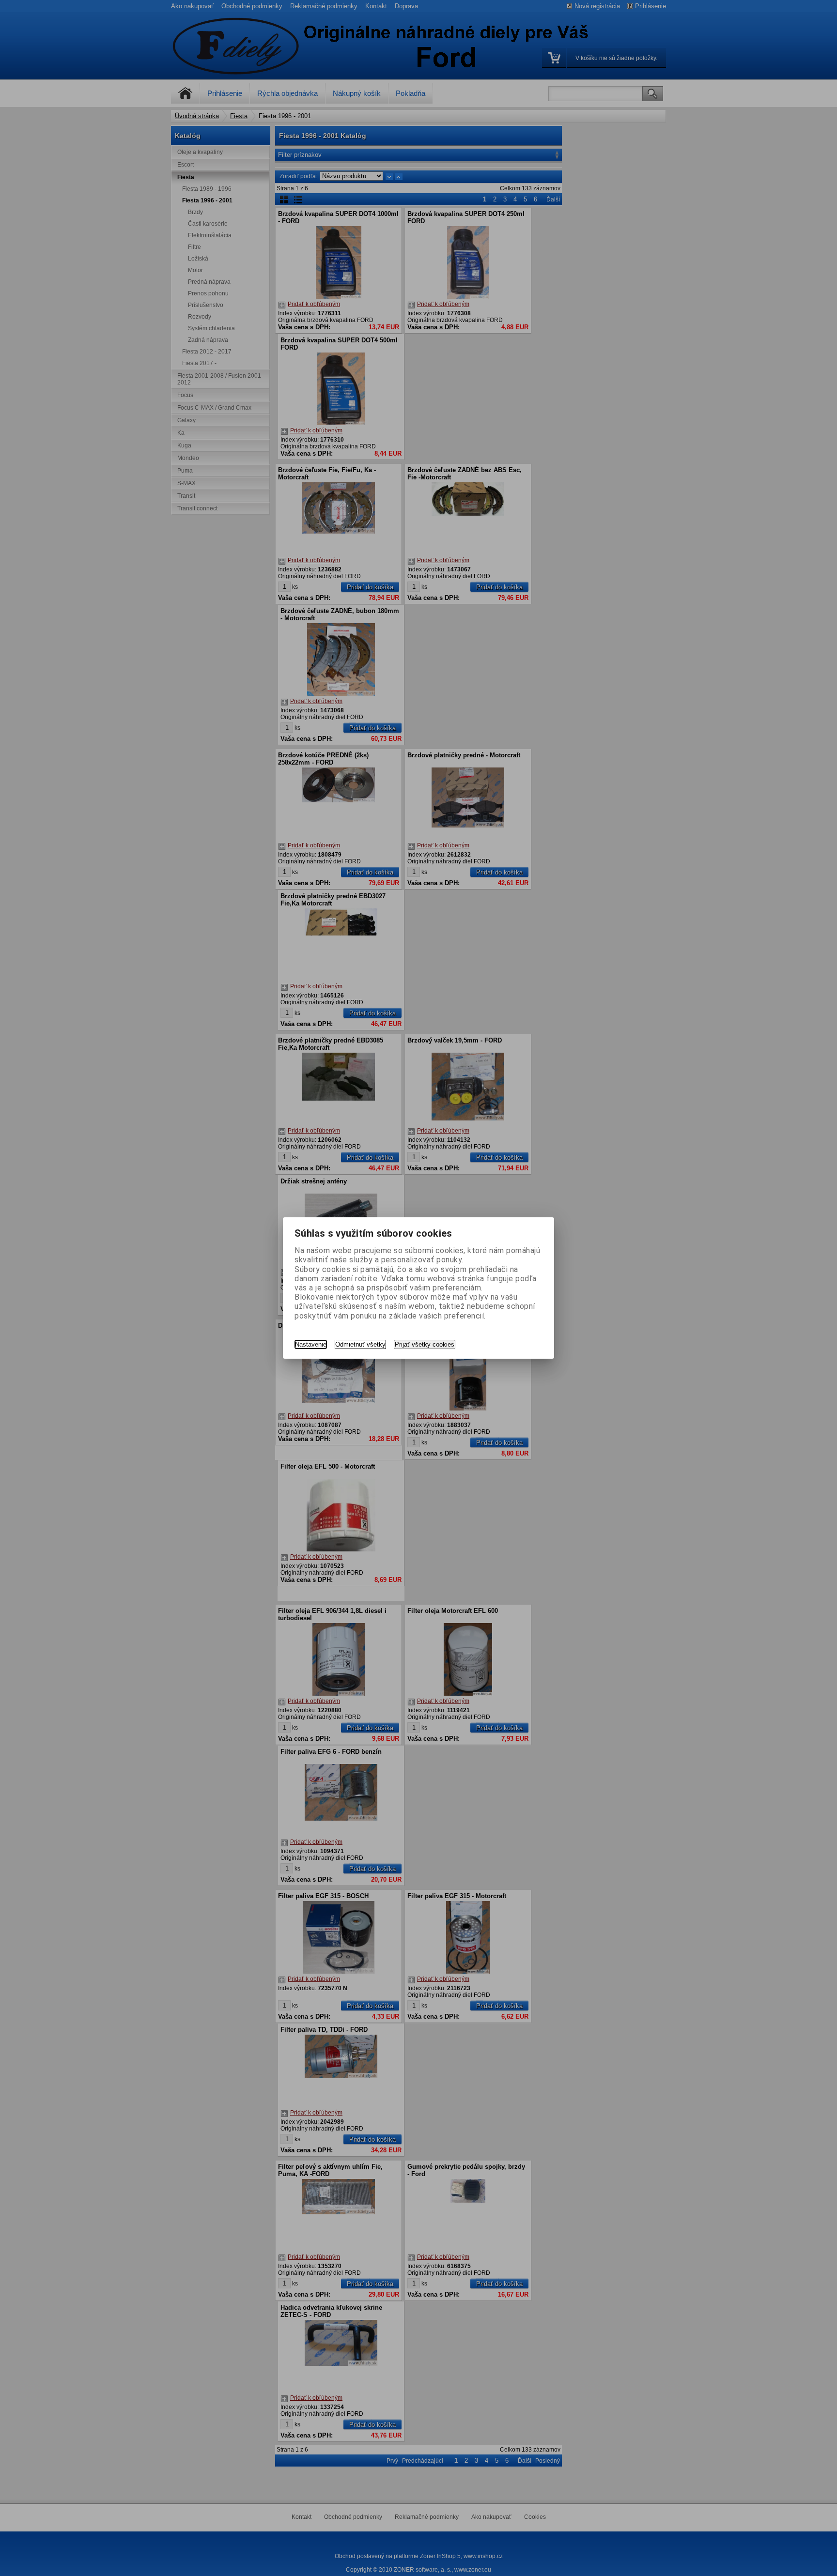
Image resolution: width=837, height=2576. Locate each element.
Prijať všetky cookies (425, 1344)
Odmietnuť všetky (360, 1344)
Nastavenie (311, 1344)
